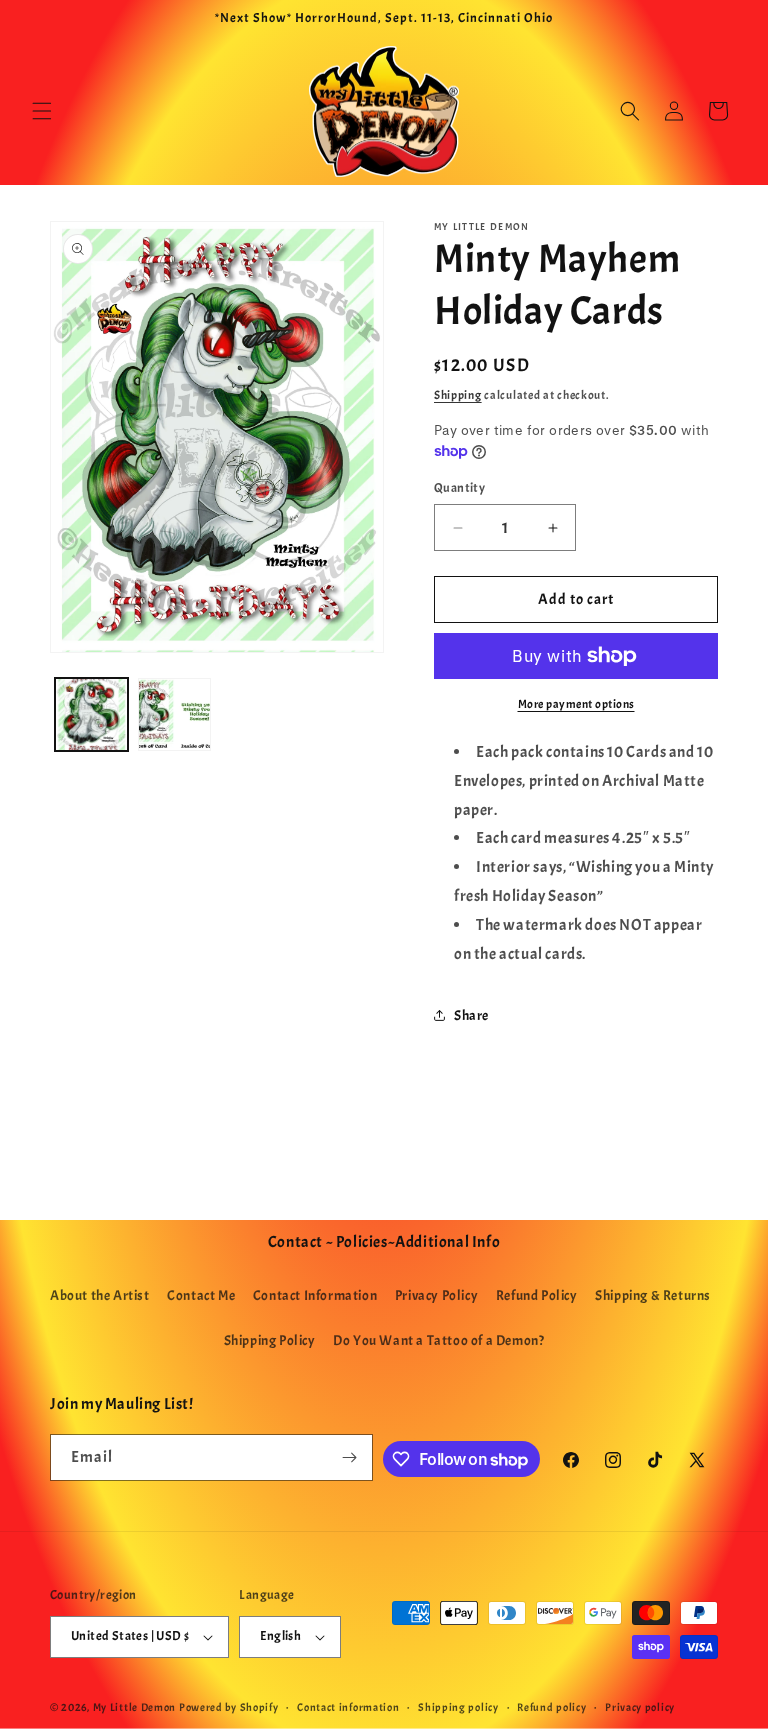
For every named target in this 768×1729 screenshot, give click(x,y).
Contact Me (201, 1295)
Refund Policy (537, 1295)
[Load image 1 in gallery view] (91, 714)
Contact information (348, 1707)
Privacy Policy (436, 1295)
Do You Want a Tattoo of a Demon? (438, 1340)
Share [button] (471, 1015)
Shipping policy (458, 1707)
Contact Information (315, 1295)
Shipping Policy (270, 1340)
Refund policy (551, 1707)
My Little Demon (135, 1707)
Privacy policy (640, 1707)
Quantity (459, 488)
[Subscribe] (350, 1457)
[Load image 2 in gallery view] (174, 714)
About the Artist (100, 1295)
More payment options (576, 704)
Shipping (458, 395)
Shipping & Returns (653, 1295)
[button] (42, 111)
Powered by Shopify (229, 1707)
